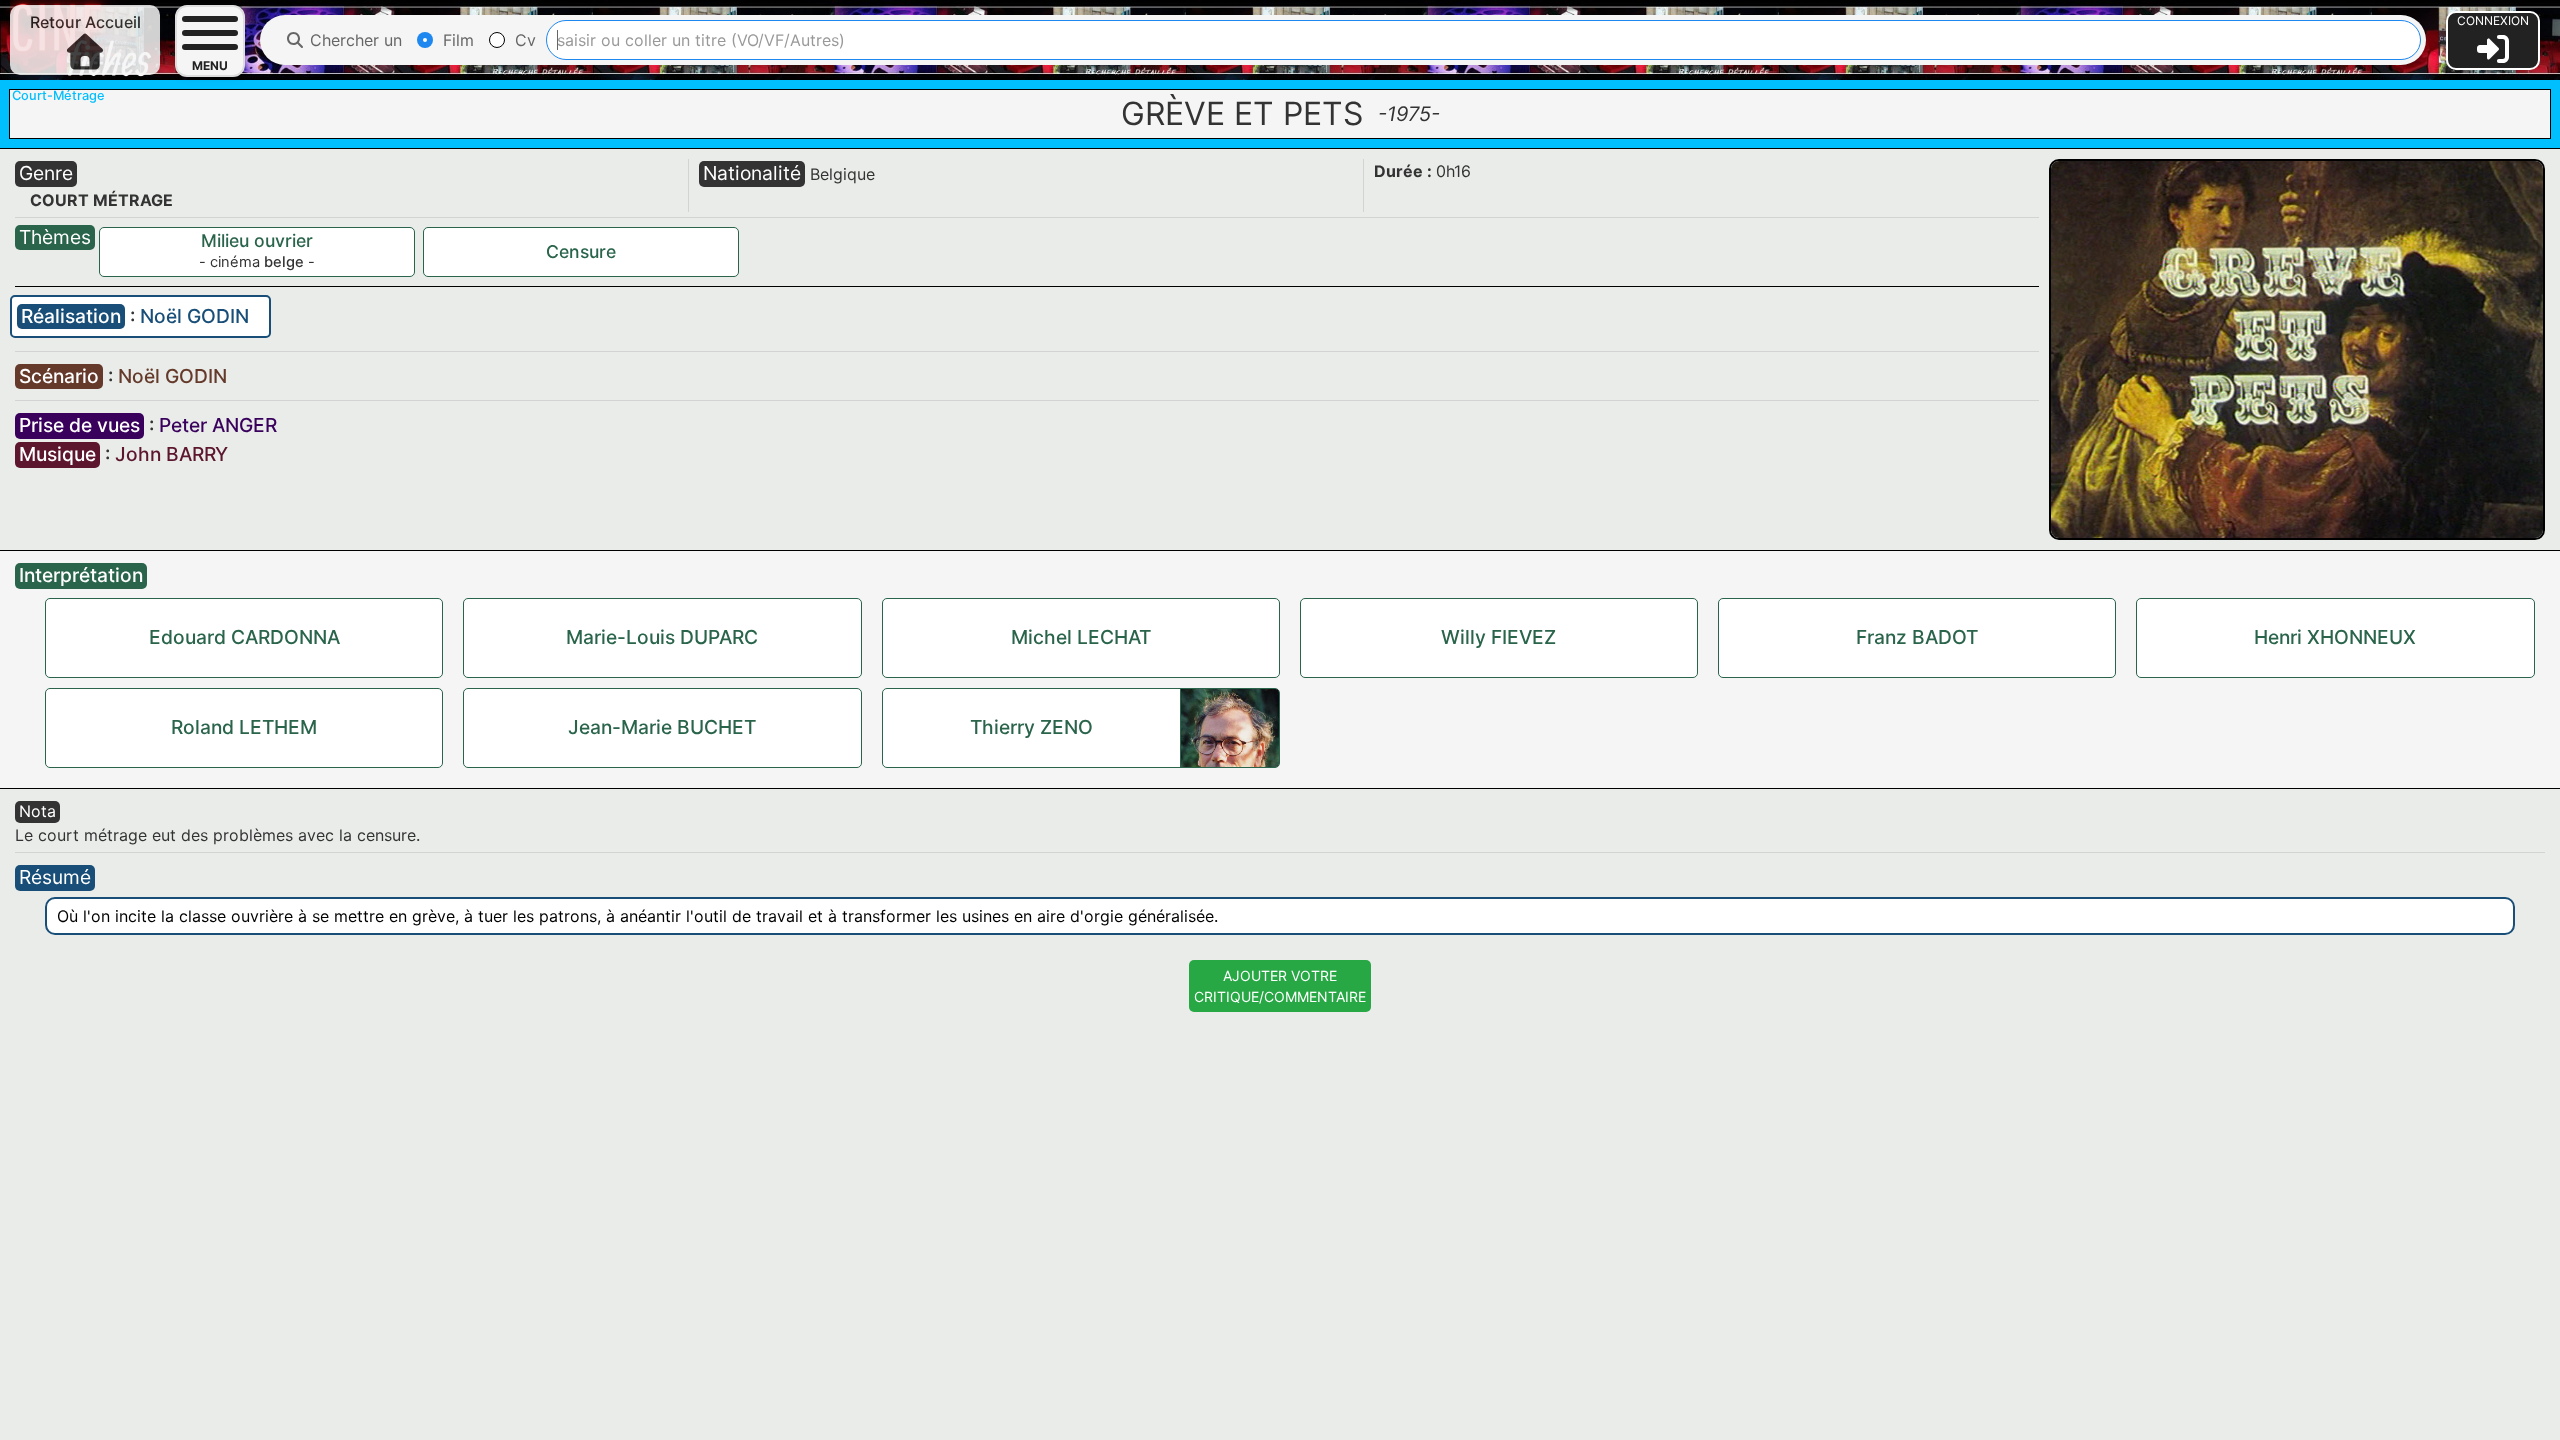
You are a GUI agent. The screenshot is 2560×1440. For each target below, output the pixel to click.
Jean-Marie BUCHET (662, 727)
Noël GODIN (194, 316)
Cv (523, 40)
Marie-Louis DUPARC (662, 637)
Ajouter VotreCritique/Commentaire (1280, 986)
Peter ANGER (218, 425)
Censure (581, 251)
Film (456, 40)
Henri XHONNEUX (2335, 637)
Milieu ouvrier (257, 240)
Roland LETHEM (244, 727)
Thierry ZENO (1031, 727)
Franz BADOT (1917, 637)
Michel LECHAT (1081, 637)
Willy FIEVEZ (1498, 637)
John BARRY (171, 454)
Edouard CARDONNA (244, 637)
